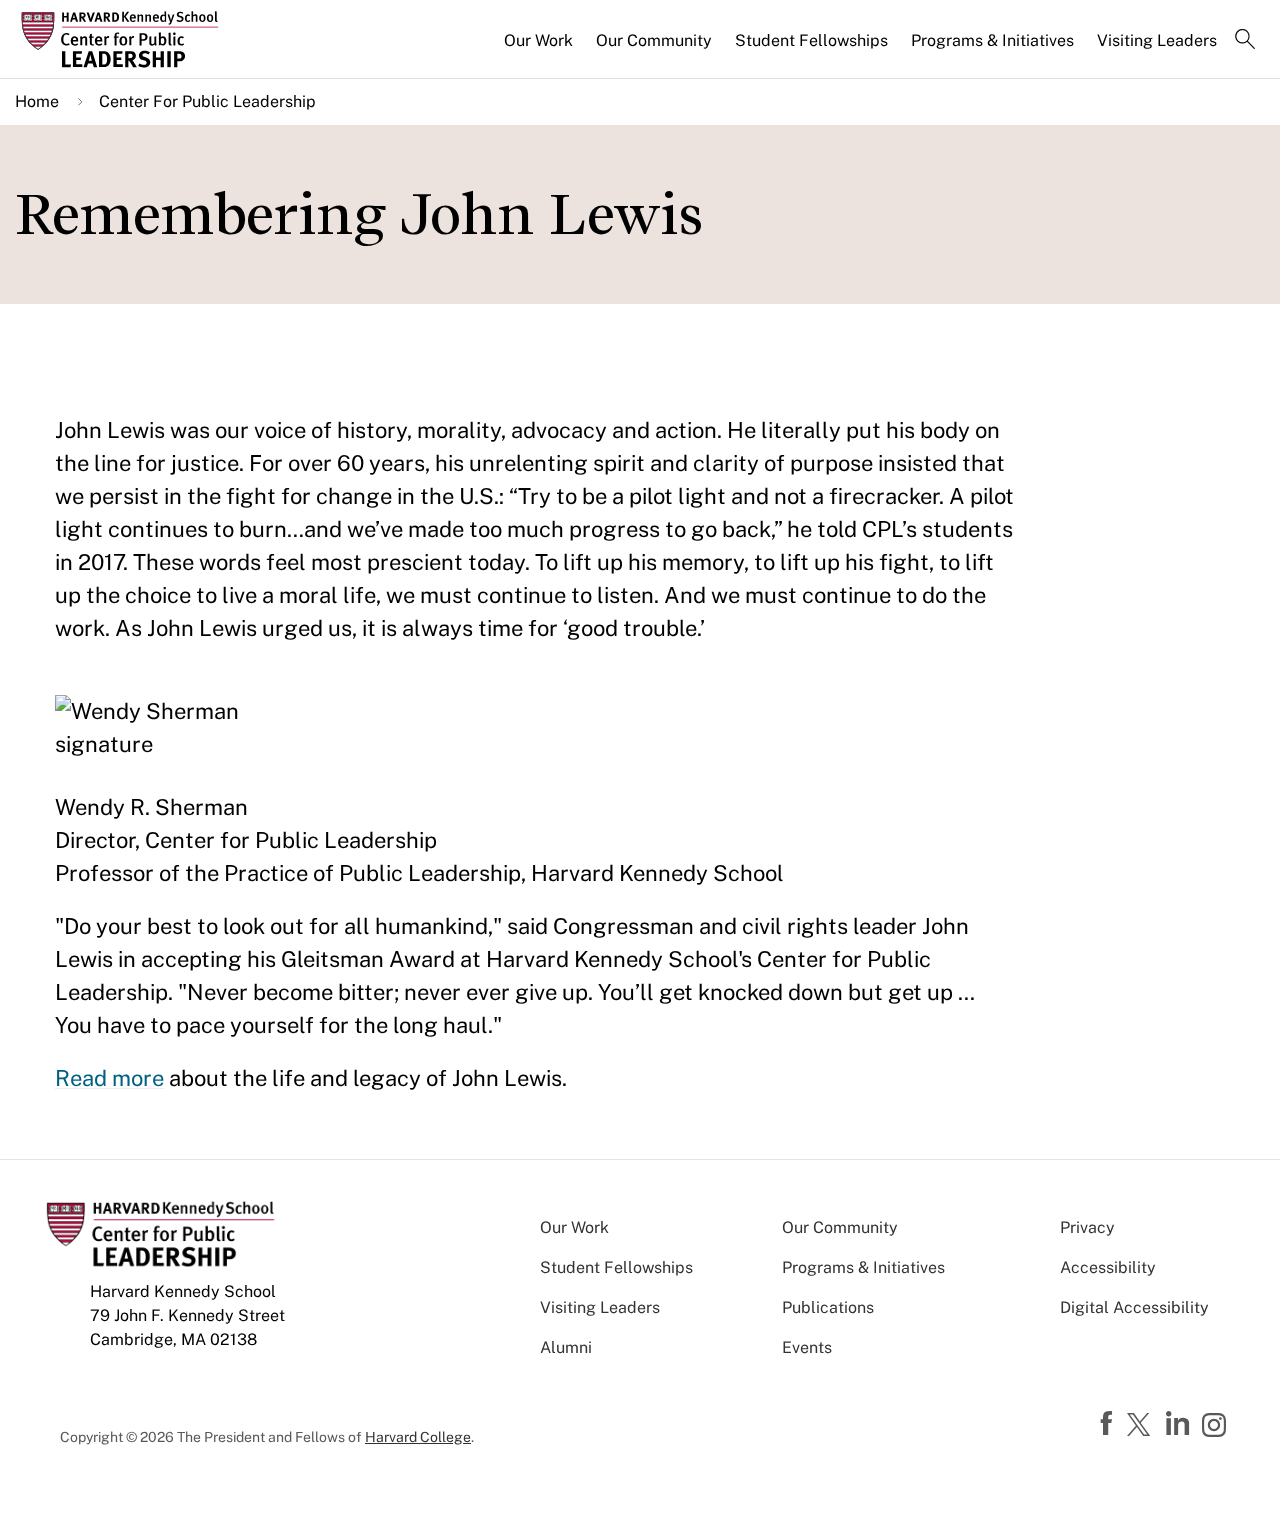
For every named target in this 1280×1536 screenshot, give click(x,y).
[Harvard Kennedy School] (164, 40)
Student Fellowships (811, 40)
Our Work (538, 40)
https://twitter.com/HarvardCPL (1142, 1426)
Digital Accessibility (1134, 1307)
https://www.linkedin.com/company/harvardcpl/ (1180, 1424)
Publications (828, 1307)
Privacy (1087, 1227)
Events (807, 1347)
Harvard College (418, 1437)
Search (1245, 41)
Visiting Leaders (1157, 40)
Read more (109, 1078)
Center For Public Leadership (207, 101)
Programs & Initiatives (992, 40)
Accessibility (1108, 1267)
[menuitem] (540, 49)
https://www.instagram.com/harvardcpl (1217, 1427)
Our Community (654, 40)
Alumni (566, 1347)
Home (37, 101)
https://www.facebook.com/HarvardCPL (1109, 1424)
